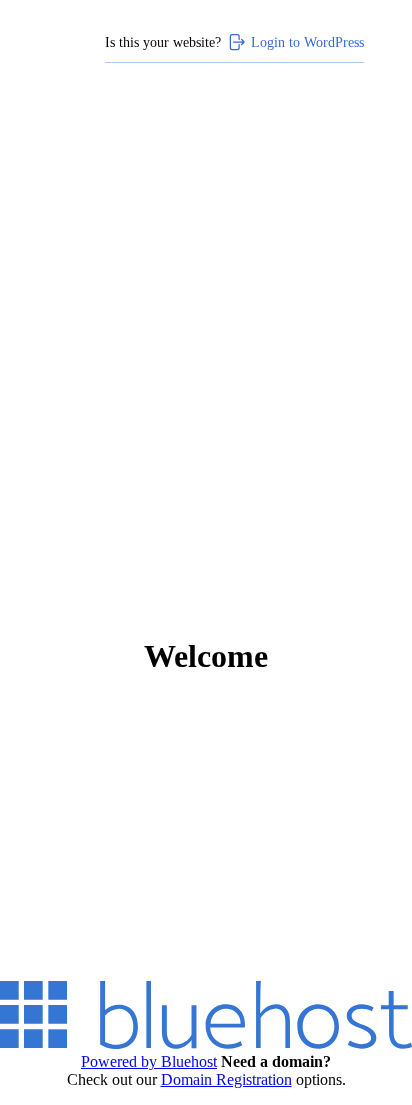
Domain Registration (226, 1079)
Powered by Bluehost (149, 1061)
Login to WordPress (307, 42)
